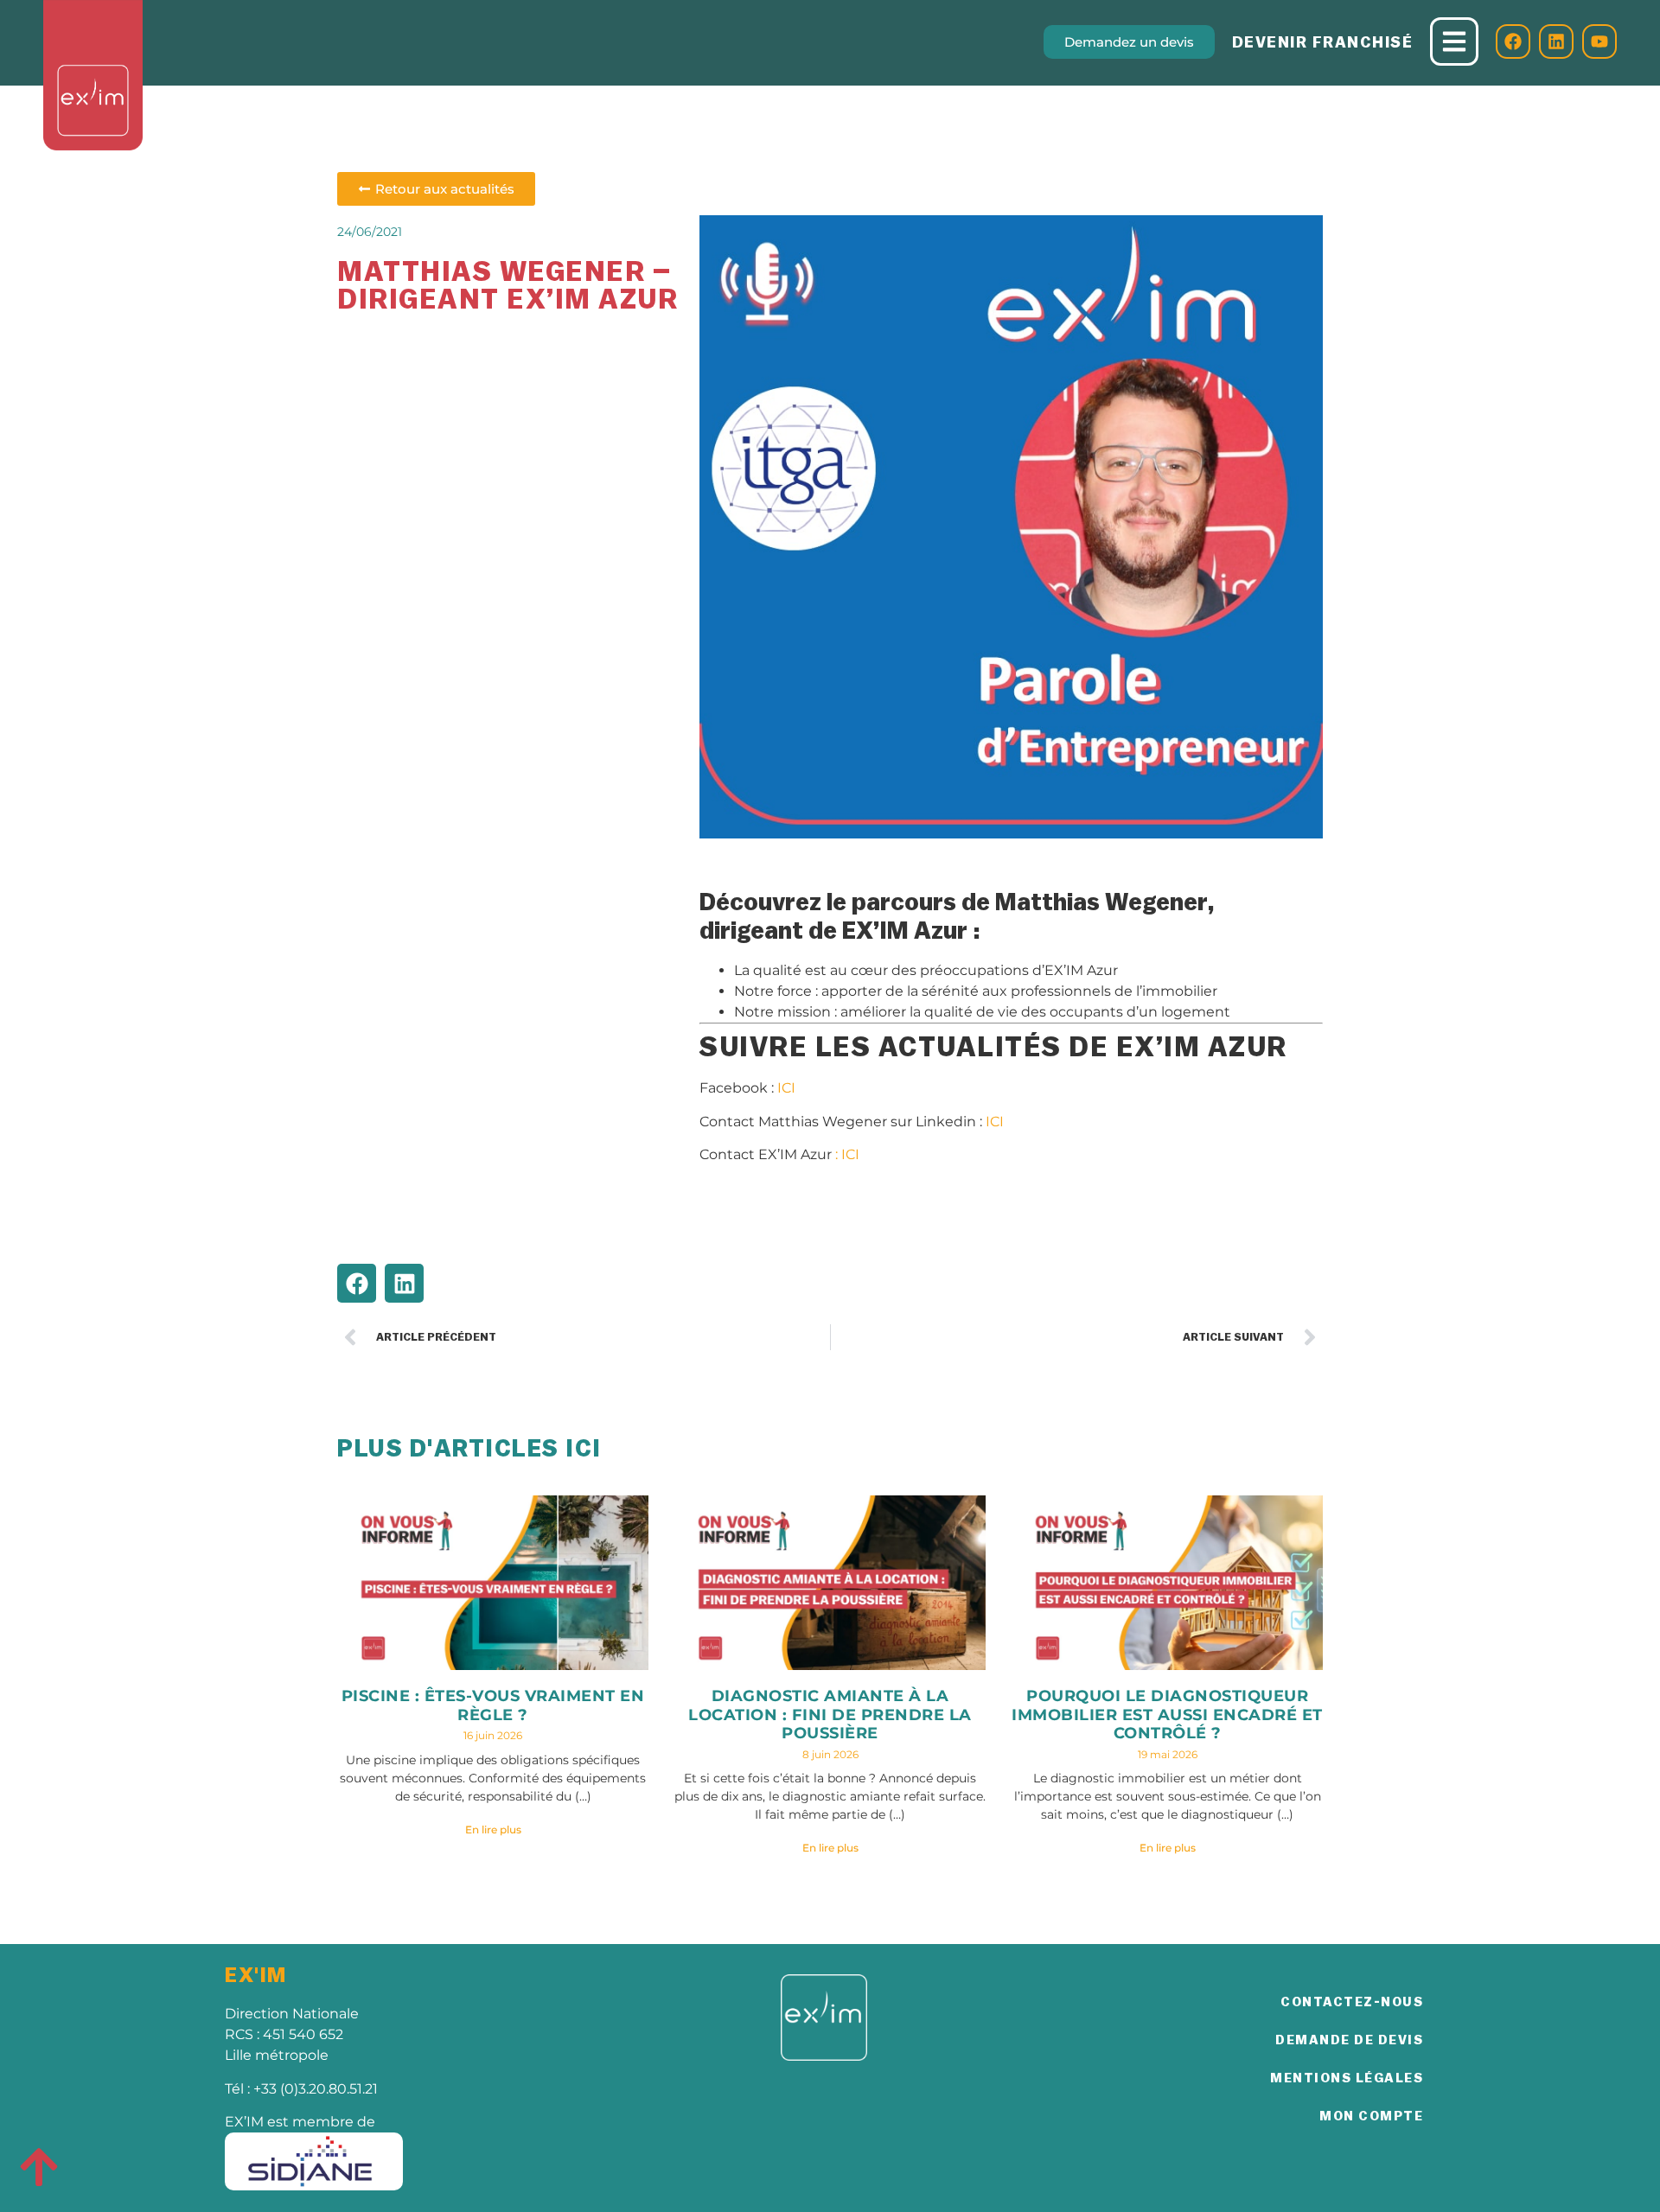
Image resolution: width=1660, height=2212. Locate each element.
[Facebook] (1513, 41)
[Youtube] (1599, 41)
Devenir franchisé (1323, 42)
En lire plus (493, 1830)
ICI (786, 1088)
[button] (357, 1283)
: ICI (847, 1154)
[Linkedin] (1556, 41)
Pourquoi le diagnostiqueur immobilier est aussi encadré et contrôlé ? (1167, 1715)
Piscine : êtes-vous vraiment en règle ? (493, 1705)
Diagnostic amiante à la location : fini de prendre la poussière (830, 1715)
